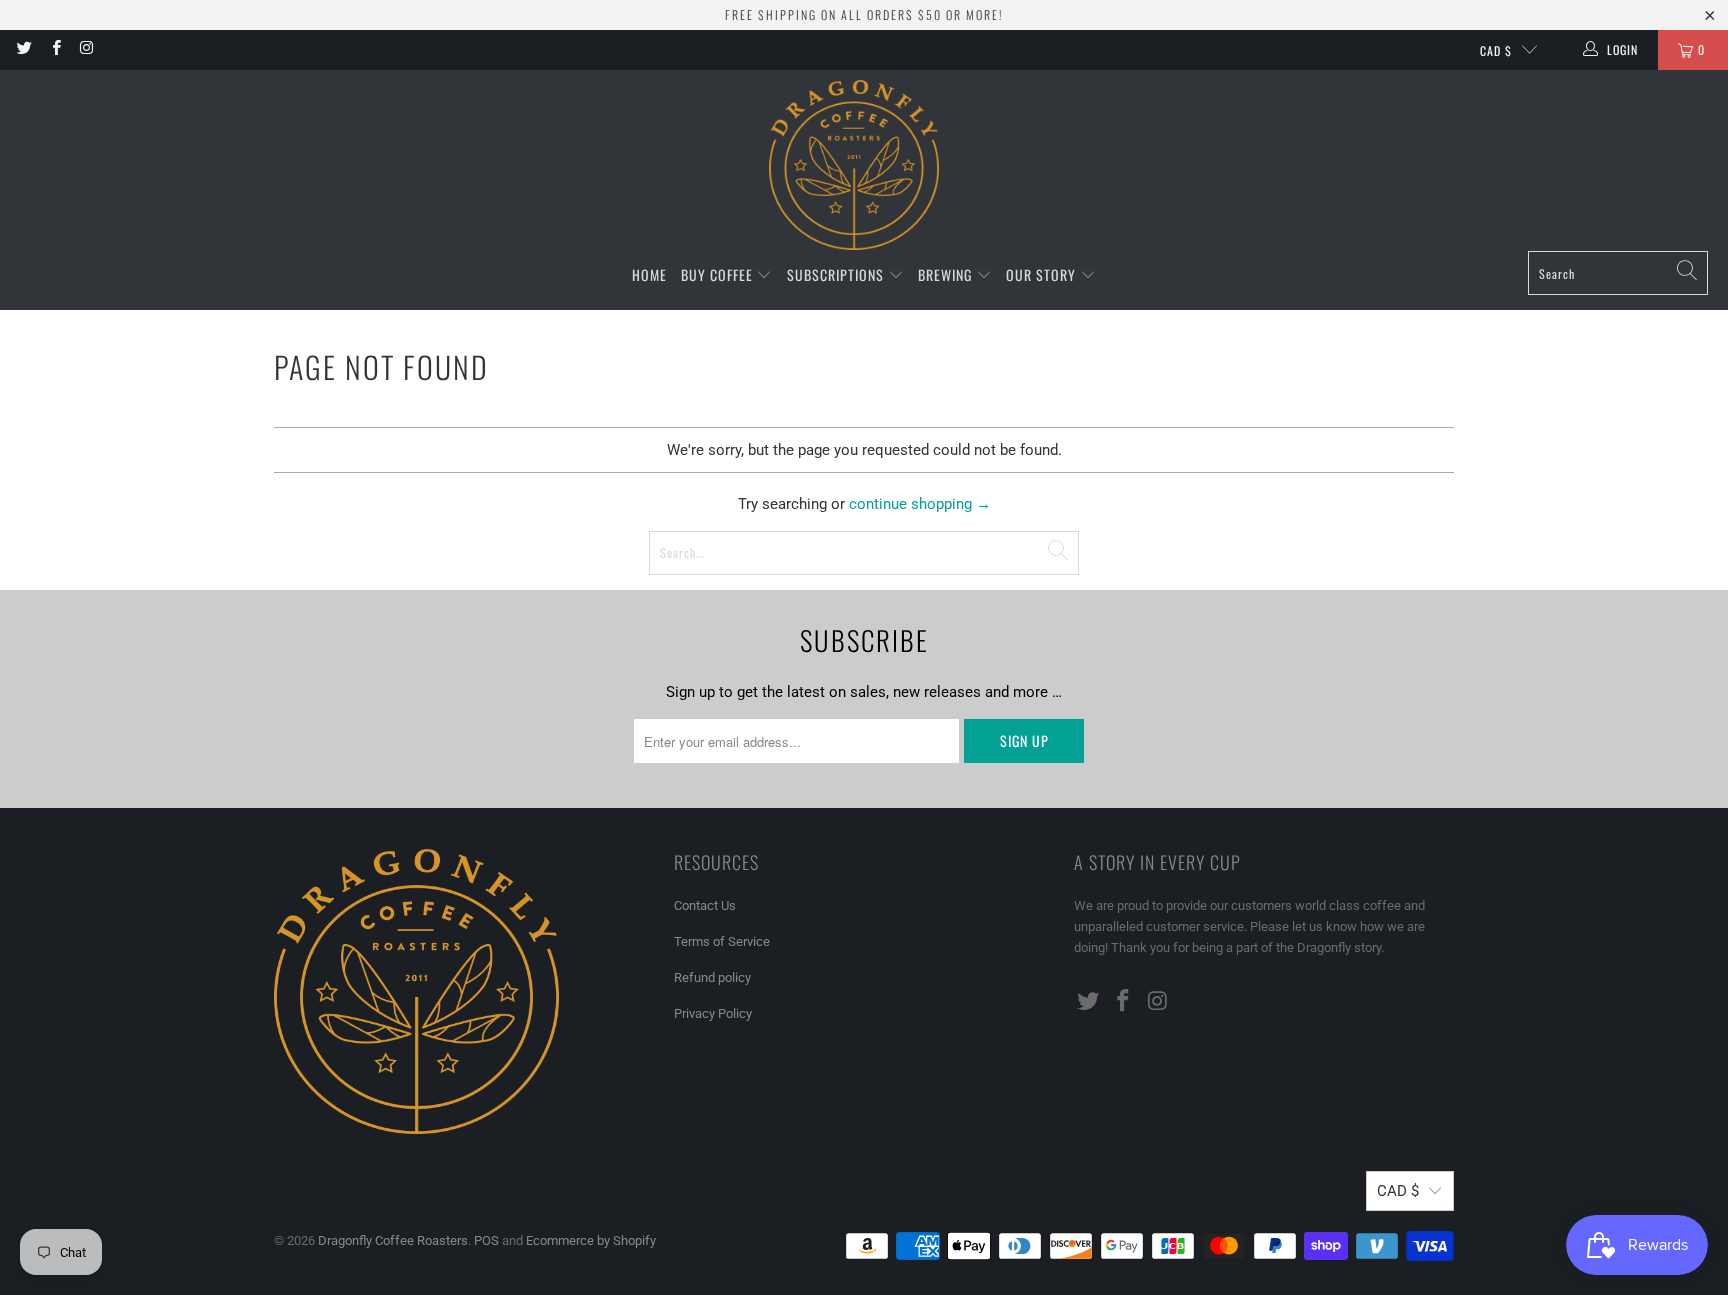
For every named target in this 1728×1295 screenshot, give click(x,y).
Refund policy (712, 977)
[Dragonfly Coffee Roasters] (854, 165)
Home (649, 274)
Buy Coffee (719, 274)
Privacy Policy (713, 1013)
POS (486, 1240)
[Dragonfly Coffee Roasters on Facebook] (54, 50)
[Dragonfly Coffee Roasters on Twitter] (23, 50)
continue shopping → (920, 504)
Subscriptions (837, 274)
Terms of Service (722, 941)
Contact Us (705, 905)
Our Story (1043, 274)
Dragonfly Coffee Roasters (393, 1240)
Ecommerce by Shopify (591, 1240)
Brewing (947, 274)
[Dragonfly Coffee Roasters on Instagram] (86, 50)
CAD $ (1496, 50)
